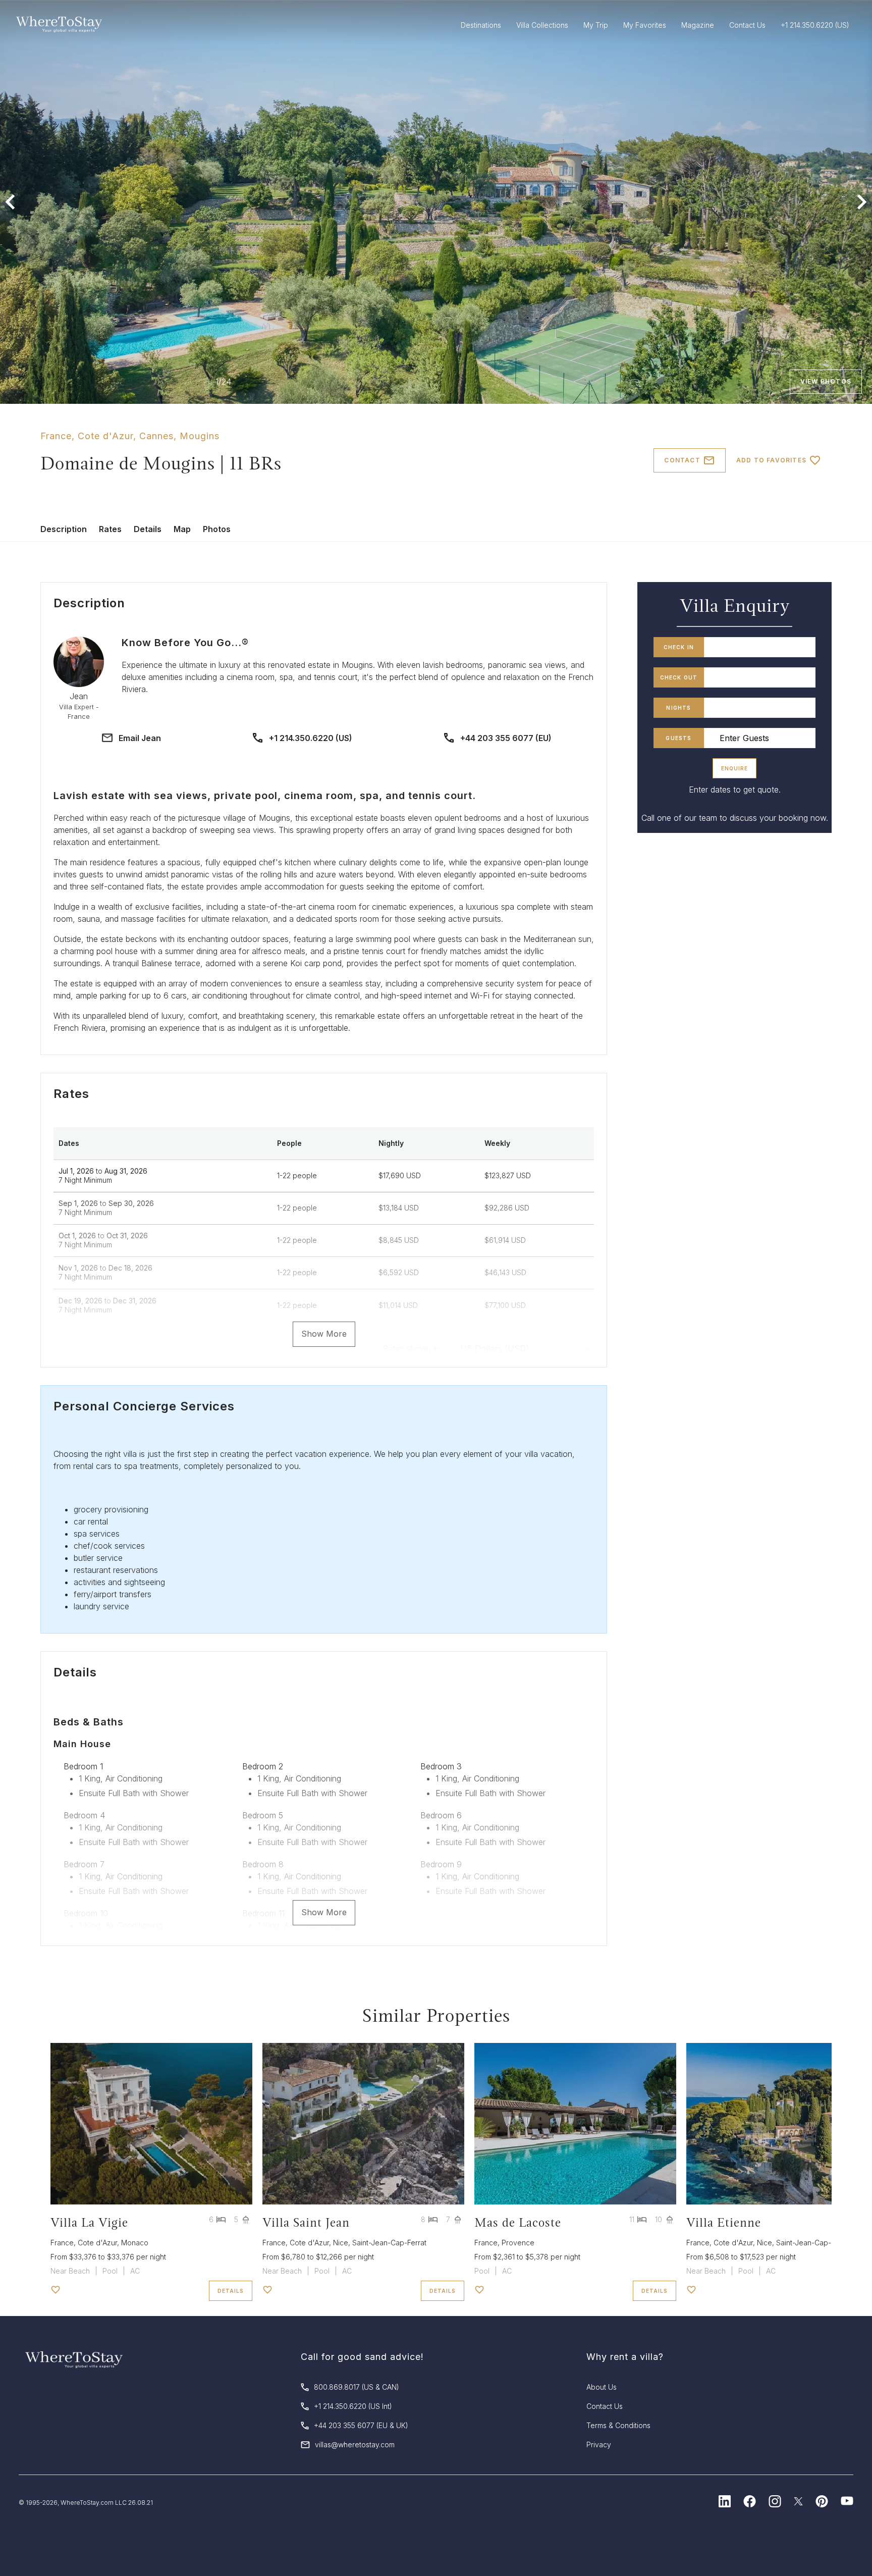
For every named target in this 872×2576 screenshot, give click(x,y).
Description (64, 529)
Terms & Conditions (618, 2425)
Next (862, 202)
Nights (678, 708)
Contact (682, 460)
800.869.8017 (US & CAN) (357, 2387)
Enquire (734, 768)
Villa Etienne (724, 2222)
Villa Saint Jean (306, 2222)
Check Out (679, 677)
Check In (679, 647)
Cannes (156, 436)
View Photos (826, 381)
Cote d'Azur (105, 436)
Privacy (599, 2444)
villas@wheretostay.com (355, 2444)
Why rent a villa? (625, 2357)
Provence (518, 2243)
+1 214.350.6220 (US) (311, 738)
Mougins (200, 436)
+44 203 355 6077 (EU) (506, 738)
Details (148, 529)
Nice (341, 2243)
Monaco (135, 2243)
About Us (602, 2387)
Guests (678, 738)
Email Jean (140, 738)
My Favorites (645, 25)
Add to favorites (771, 460)
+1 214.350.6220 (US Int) (353, 2406)
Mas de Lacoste (518, 2222)
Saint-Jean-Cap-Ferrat (389, 2243)
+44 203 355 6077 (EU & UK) (361, 2425)
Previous (10, 202)
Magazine (698, 25)
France (56, 436)
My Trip (596, 25)
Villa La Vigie (89, 2222)
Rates (110, 529)
